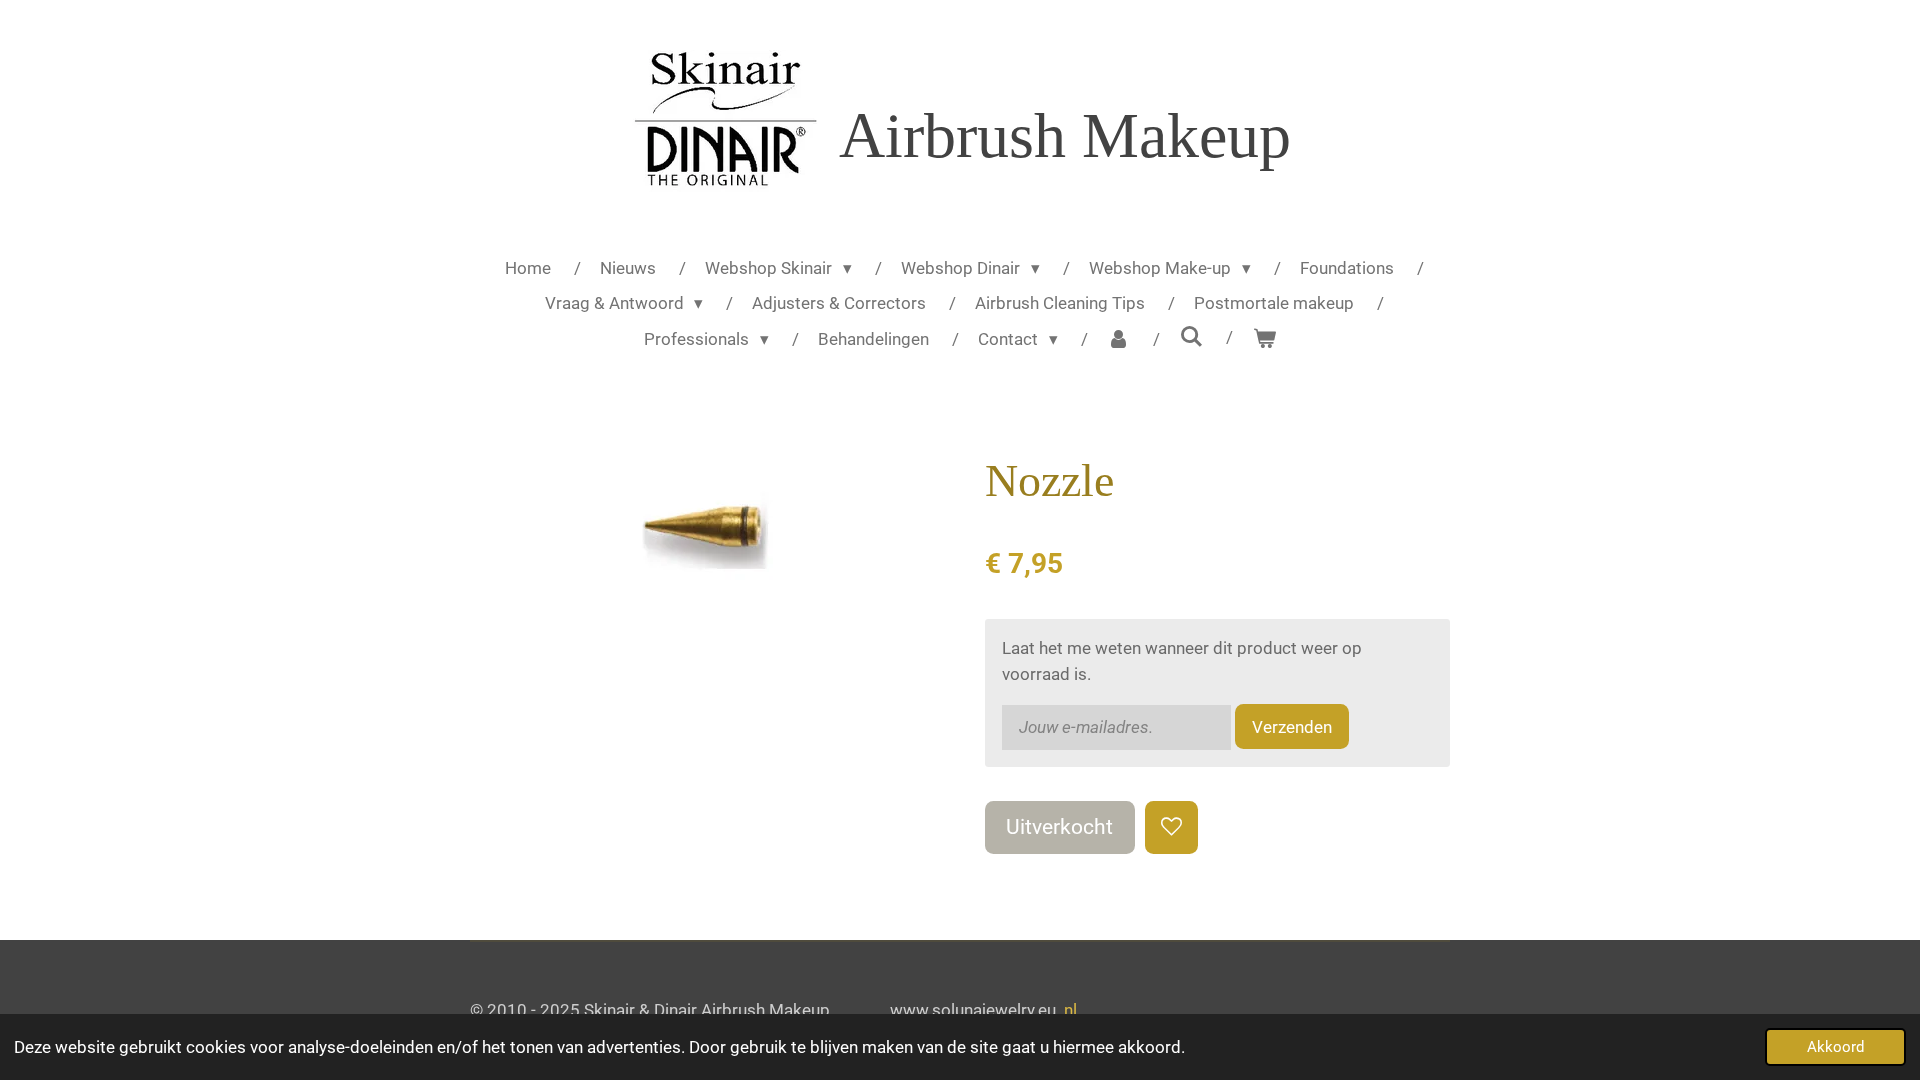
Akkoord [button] (1835, 1047)
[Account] (1119, 340)
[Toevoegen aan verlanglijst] (1171, 827)
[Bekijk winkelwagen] (1264, 340)
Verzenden (1292, 727)
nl (1070, 1010)
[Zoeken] (1191, 337)
